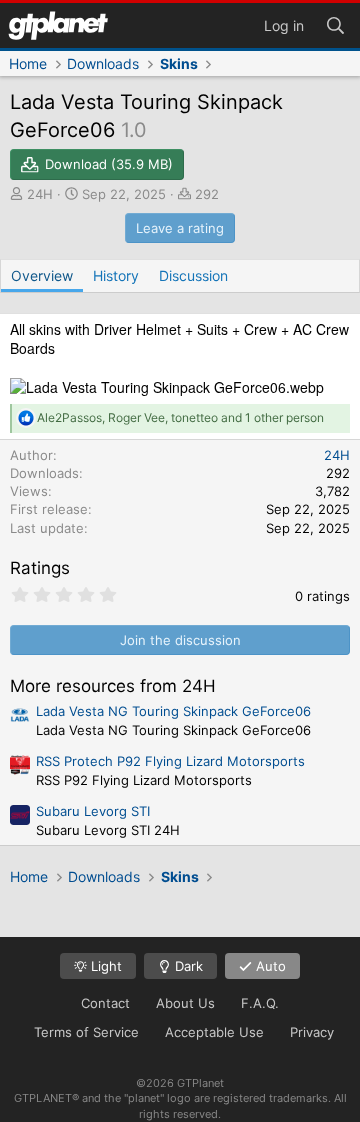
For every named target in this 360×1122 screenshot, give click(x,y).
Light (104, 966)
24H (40, 194)
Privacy (312, 1032)
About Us (185, 1003)
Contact (105, 1003)
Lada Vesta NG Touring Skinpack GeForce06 (173, 711)
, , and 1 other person (180, 417)
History (116, 275)
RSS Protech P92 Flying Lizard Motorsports (170, 761)
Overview (42, 275)
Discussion (193, 275)
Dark (187, 966)
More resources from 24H (113, 686)
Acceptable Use (214, 1032)
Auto (269, 966)
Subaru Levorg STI (93, 811)
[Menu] (58, 25)
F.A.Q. (260, 1003)
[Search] (335, 24)
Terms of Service (86, 1032)
